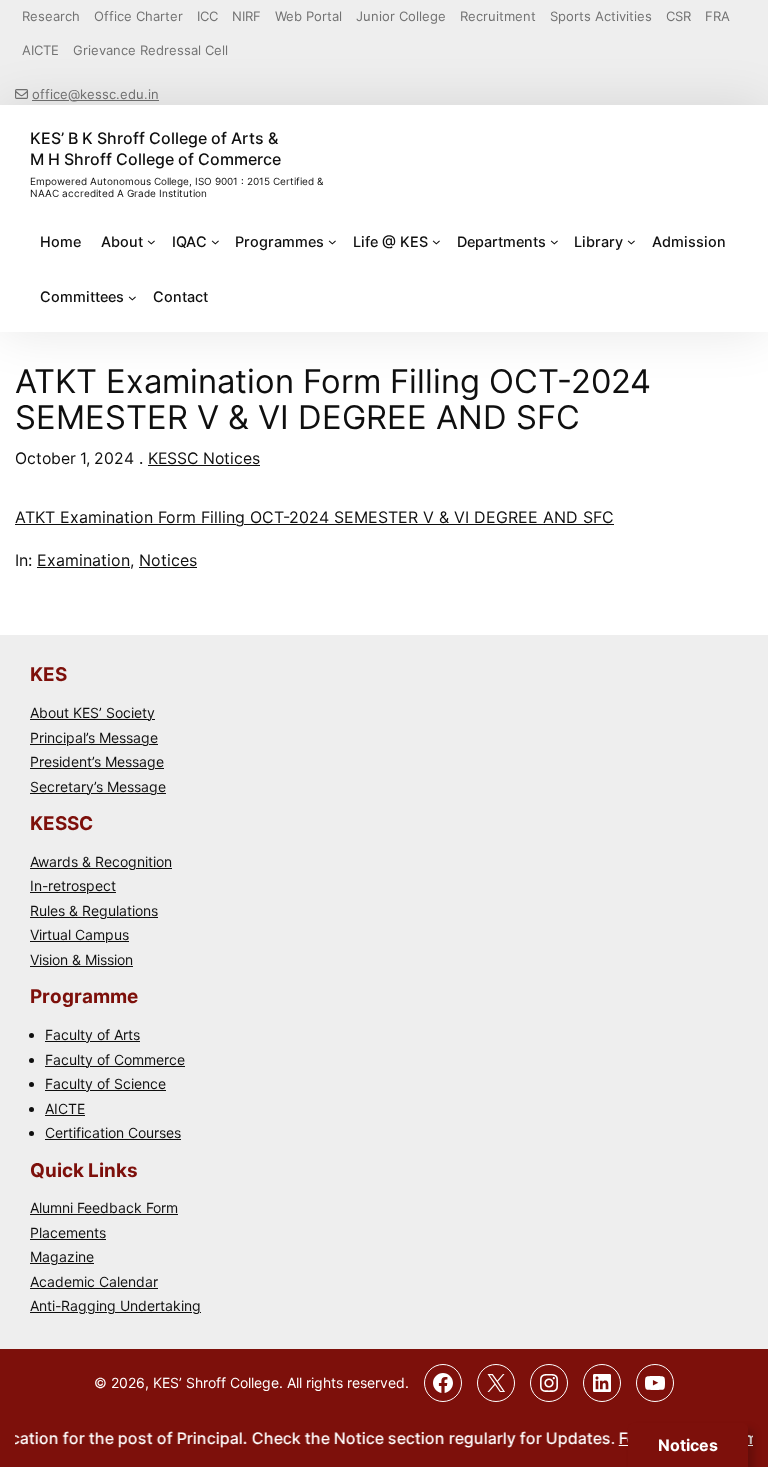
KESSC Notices (204, 458)
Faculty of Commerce (115, 1059)
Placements (68, 1232)
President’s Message (97, 761)
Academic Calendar (94, 1281)
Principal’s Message (94, 737)
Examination (83, 560)
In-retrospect (73, 885)
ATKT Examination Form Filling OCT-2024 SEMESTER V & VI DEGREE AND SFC (314, 517)
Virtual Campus (79, 934)
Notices (168, 560)
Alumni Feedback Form (104, 1207)
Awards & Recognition (101, 861)
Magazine (62, 1256)
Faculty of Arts (92, 1034)
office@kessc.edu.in (95, 94)
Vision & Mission (81, 959)
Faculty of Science (105, 1083)
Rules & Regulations (94, 910)
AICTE (65, 1108)
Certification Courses (113, 1132)
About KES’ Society (92, 712)
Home (60, 241)
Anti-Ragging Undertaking (115, 1305)
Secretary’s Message (98, 786)
